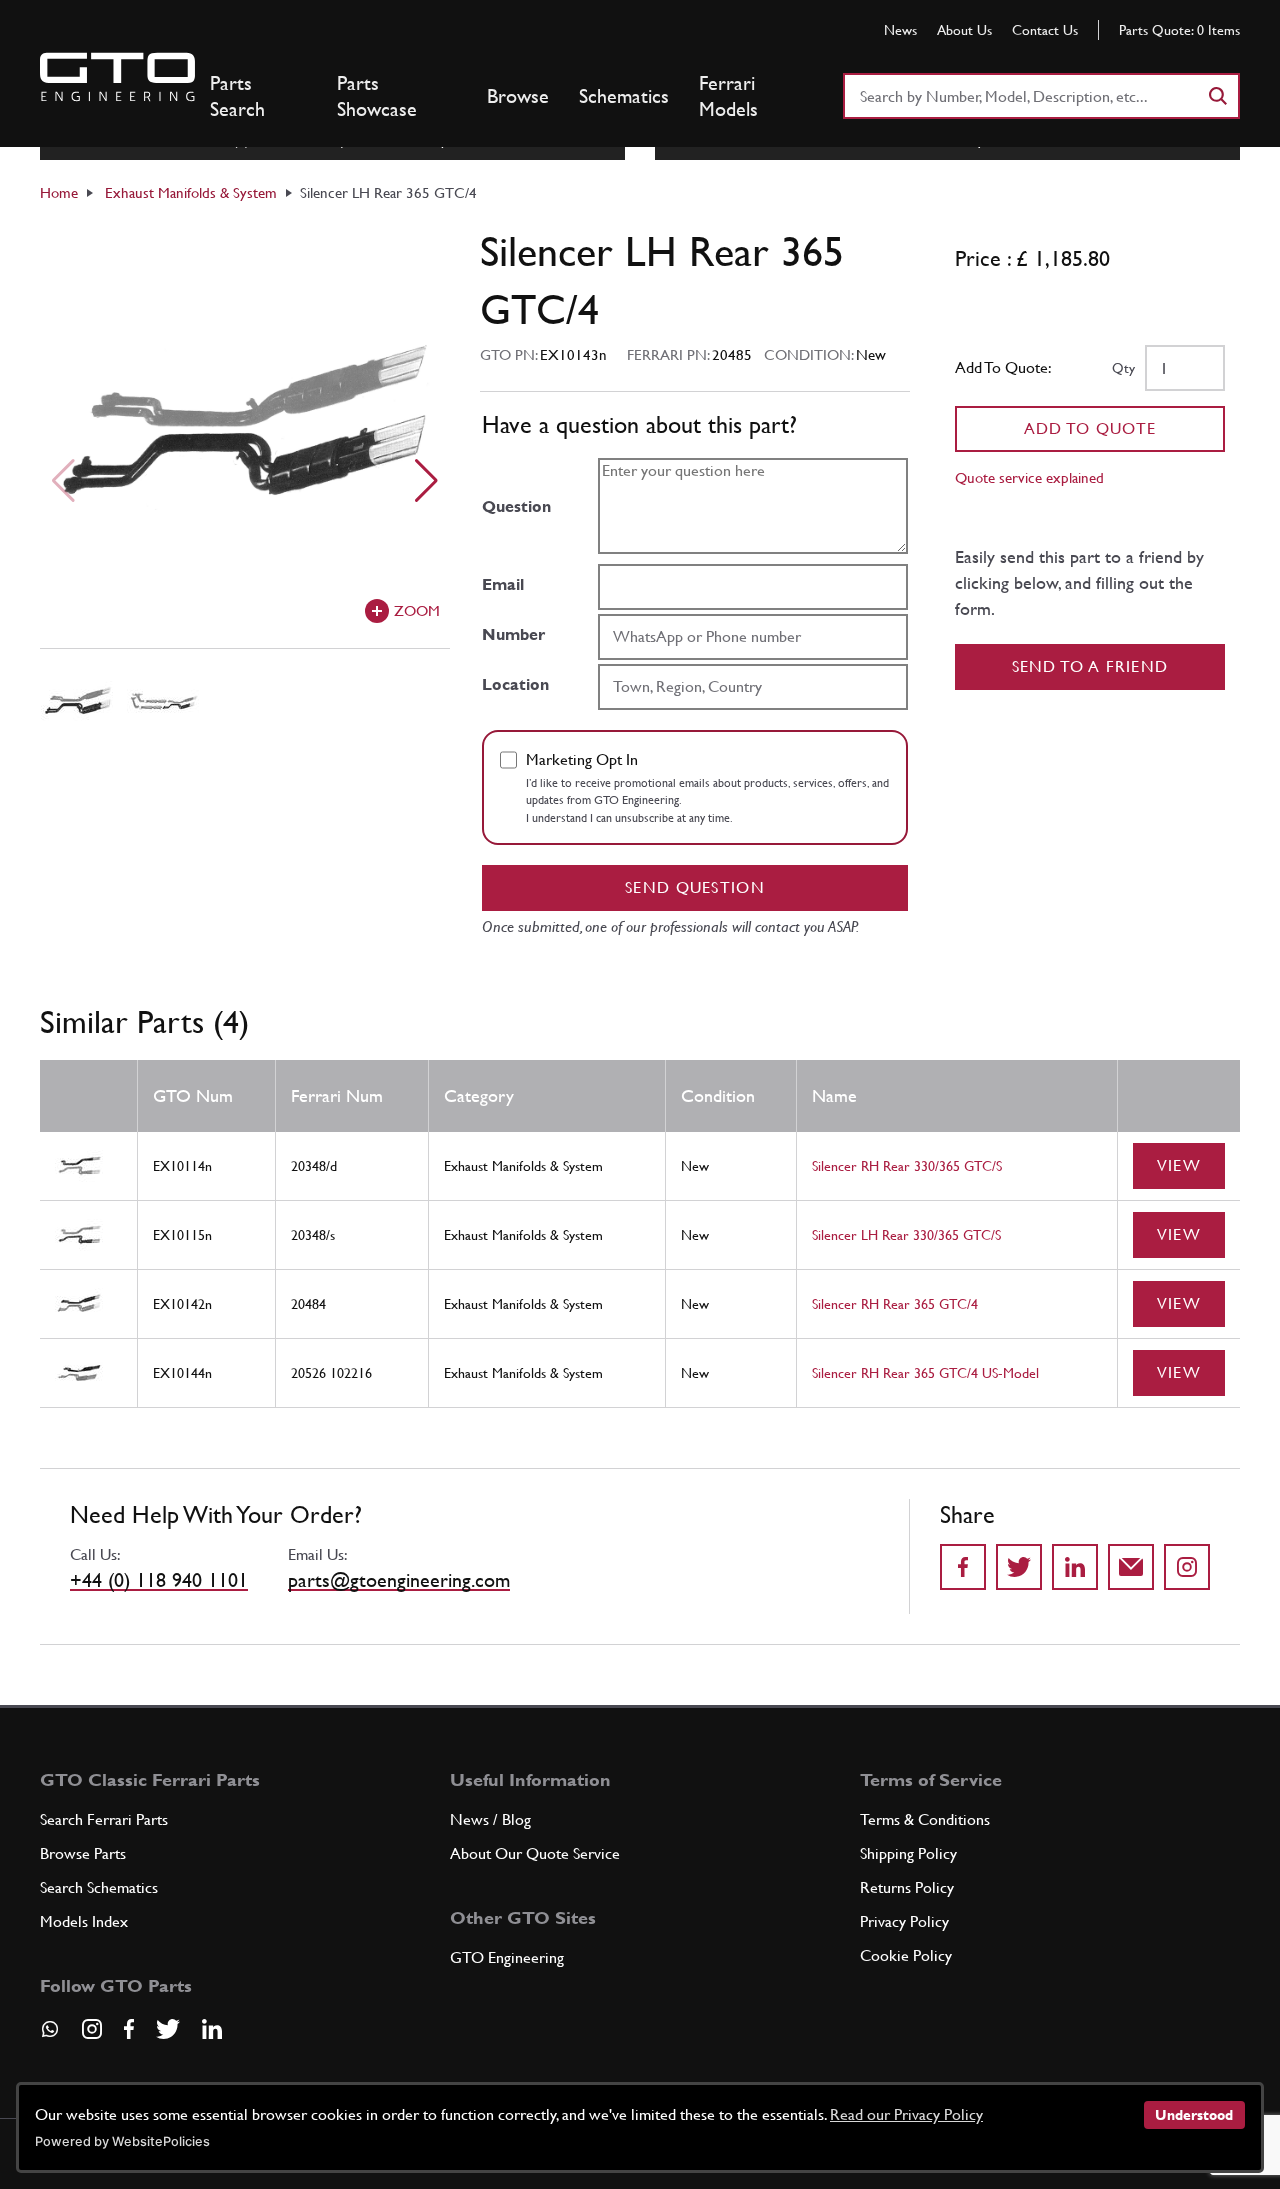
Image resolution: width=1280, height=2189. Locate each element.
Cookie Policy (906, 1955)
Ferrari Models (728, 96)
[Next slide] (426, 481)
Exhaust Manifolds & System (191, 192)
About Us (964, 30)
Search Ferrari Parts (104, 1819)
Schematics (624, 96)
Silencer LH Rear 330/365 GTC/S (906, 1235)
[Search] (1217, 96)
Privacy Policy (904, 1921)
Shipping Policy (908, 1853)
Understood (1194, 2115)
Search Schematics (99, 1887)
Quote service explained (1029, 477)
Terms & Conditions (925, 1819)
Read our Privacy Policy (906, 2114)
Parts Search (237, 96)
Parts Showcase (377, 96)
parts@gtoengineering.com (399, 1580)
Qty (1123, 368)
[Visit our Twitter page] (168, 2029)
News (900, 30)
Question (516, 506)
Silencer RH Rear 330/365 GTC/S (907, 1166)
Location (515, 684)
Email (503, 584)
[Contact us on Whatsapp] (50, 2036)
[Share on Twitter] (1019, 1567)
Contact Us (1045, 30)
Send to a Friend (1090, 666)
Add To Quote (1090, 428)
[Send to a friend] (1131, 1567)
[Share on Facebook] (963, 1567)
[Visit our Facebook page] (129, 2029)
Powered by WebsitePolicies (122, 2141)
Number (513, 634)
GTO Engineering (507, 1957)
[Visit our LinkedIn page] (212, 2029)
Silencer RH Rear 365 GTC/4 (895, 1304)
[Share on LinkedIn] (1075, 1567)
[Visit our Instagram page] (92, 2029)
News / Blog (490, 1819)
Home (59, 192)
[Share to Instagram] (1187, 1567)
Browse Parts (83, 1853)
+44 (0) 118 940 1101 (159, 1580)
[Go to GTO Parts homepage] (117, 77)
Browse (518, 96)
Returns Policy (907, 1887)
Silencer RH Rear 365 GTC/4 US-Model (925, 1373)
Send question (695, 887)
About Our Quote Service (535, 1853)
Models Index (84, 1921)
